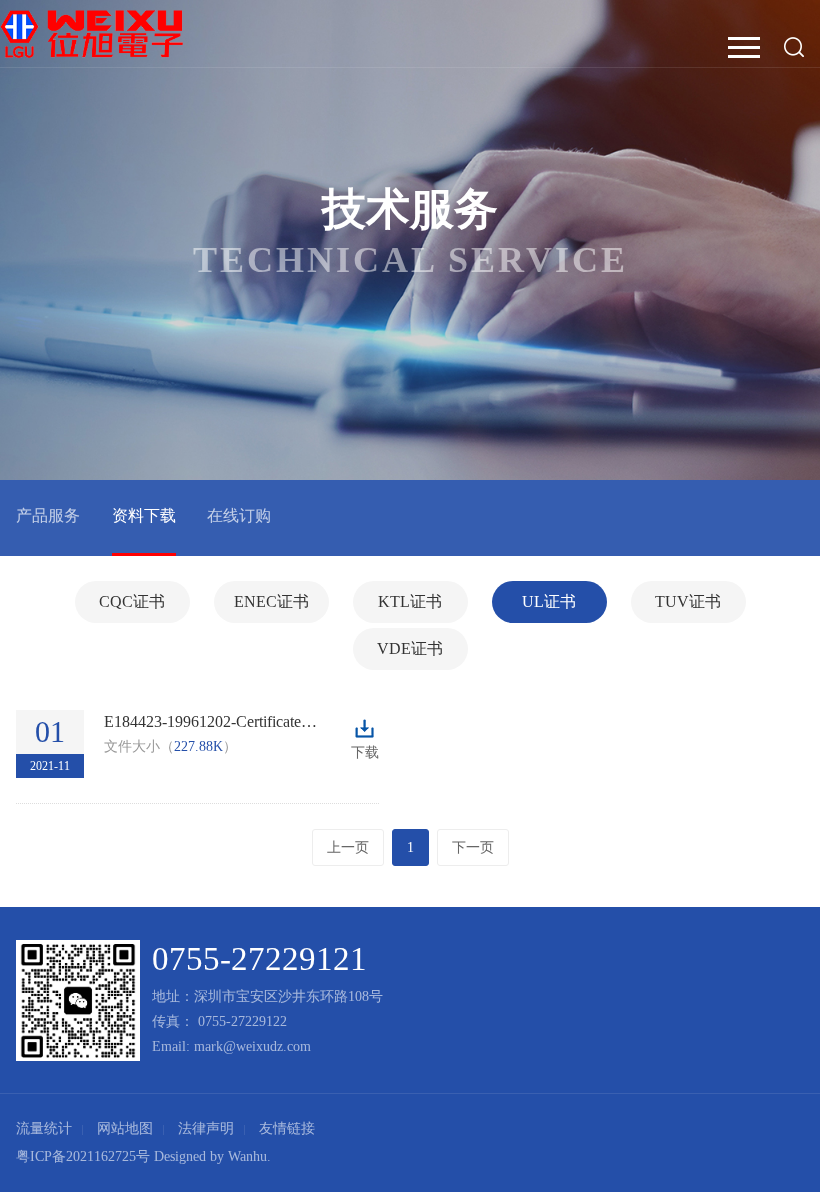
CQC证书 (132, 601)
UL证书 (549, 601)
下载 (365, 731)
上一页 (348, 847)
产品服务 (48, 515)
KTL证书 (410, 601)
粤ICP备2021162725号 (83, 1156)
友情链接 (287, 1128)
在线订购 (239, 515)
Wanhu (247, 1156)
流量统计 (44, 1128)
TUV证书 (688, 601)
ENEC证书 (271, 601)
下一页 (473, 847)
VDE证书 (410, 648)
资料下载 (144, 515)
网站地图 (125, 1128)
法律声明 (206, 1128)
